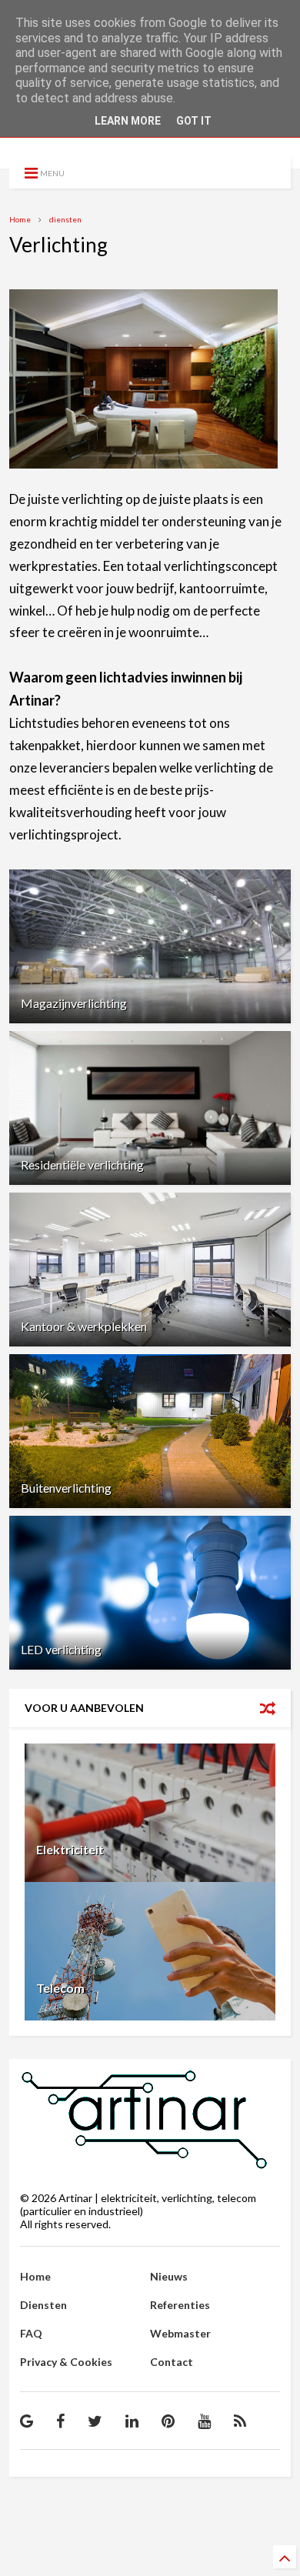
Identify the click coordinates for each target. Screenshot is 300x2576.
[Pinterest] (168, 2421)
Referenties (180, 2305)
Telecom (60, 1988)
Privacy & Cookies (66, 2362)
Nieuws (169, 2276)
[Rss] (240, 2421)
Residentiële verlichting (82, 1165)
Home (20, 219)
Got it (194, 121)
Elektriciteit (70, 1849)
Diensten (43, 2305)
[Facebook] (60, 2421)
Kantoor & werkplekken (84, 1326)
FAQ (31, 2333)
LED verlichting (61, 1649)
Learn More (128, 121)
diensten (65, 219)
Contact (172, 2362)
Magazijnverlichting (74, 1003)
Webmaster (180, 2333)
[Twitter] (95, 2421)
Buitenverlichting (66, 1488)
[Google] (27, 2421)
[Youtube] (204, 2421)
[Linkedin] (132, 2421)
